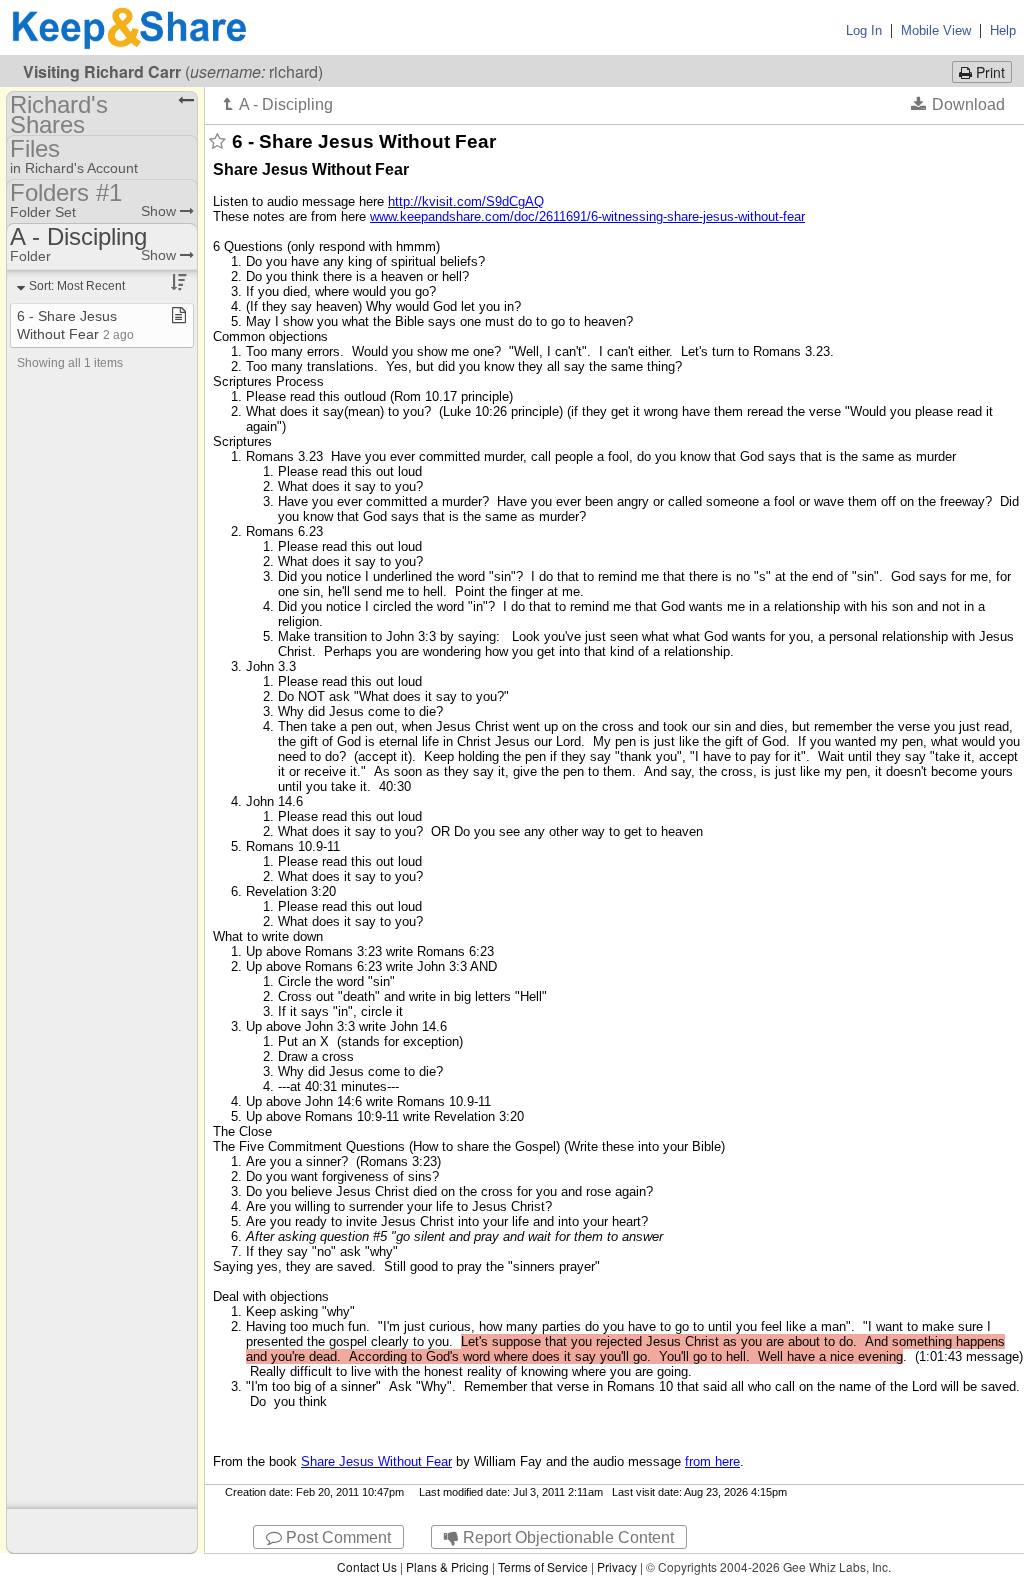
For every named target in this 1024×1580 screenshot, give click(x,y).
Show (160, 211)
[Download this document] (958, 104)
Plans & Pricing (447, 1566)
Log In (864, 30)
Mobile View (936, 30)
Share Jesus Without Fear (376, 1461)
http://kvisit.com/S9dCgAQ (466, 201)
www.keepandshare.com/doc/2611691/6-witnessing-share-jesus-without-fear (587, 216)
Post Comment (336, 1537)
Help (1003, 30)
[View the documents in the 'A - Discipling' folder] (278, 104)
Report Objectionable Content (566, 1537)
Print (988, 72)
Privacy (617, 1566)
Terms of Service (543, 1566)
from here (712, 1461)
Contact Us (367, 1566)
